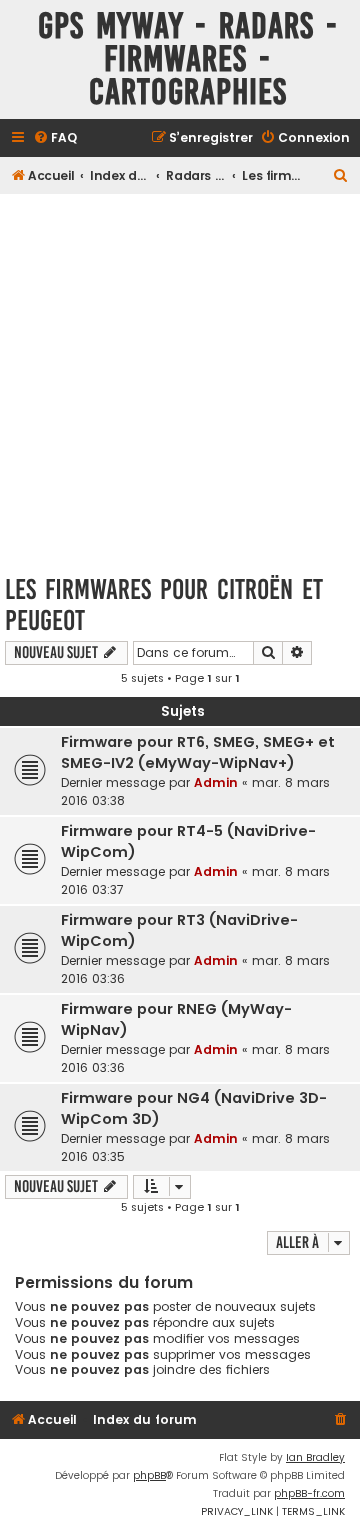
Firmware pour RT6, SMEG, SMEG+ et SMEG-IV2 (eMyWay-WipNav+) (198, 752)
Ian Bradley (315, 1457)
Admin (216, 782)
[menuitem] (55, 138)
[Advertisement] (180, 378)
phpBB (149, 1475)
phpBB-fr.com (309, 1493)
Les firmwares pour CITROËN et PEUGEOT (164, 605)
